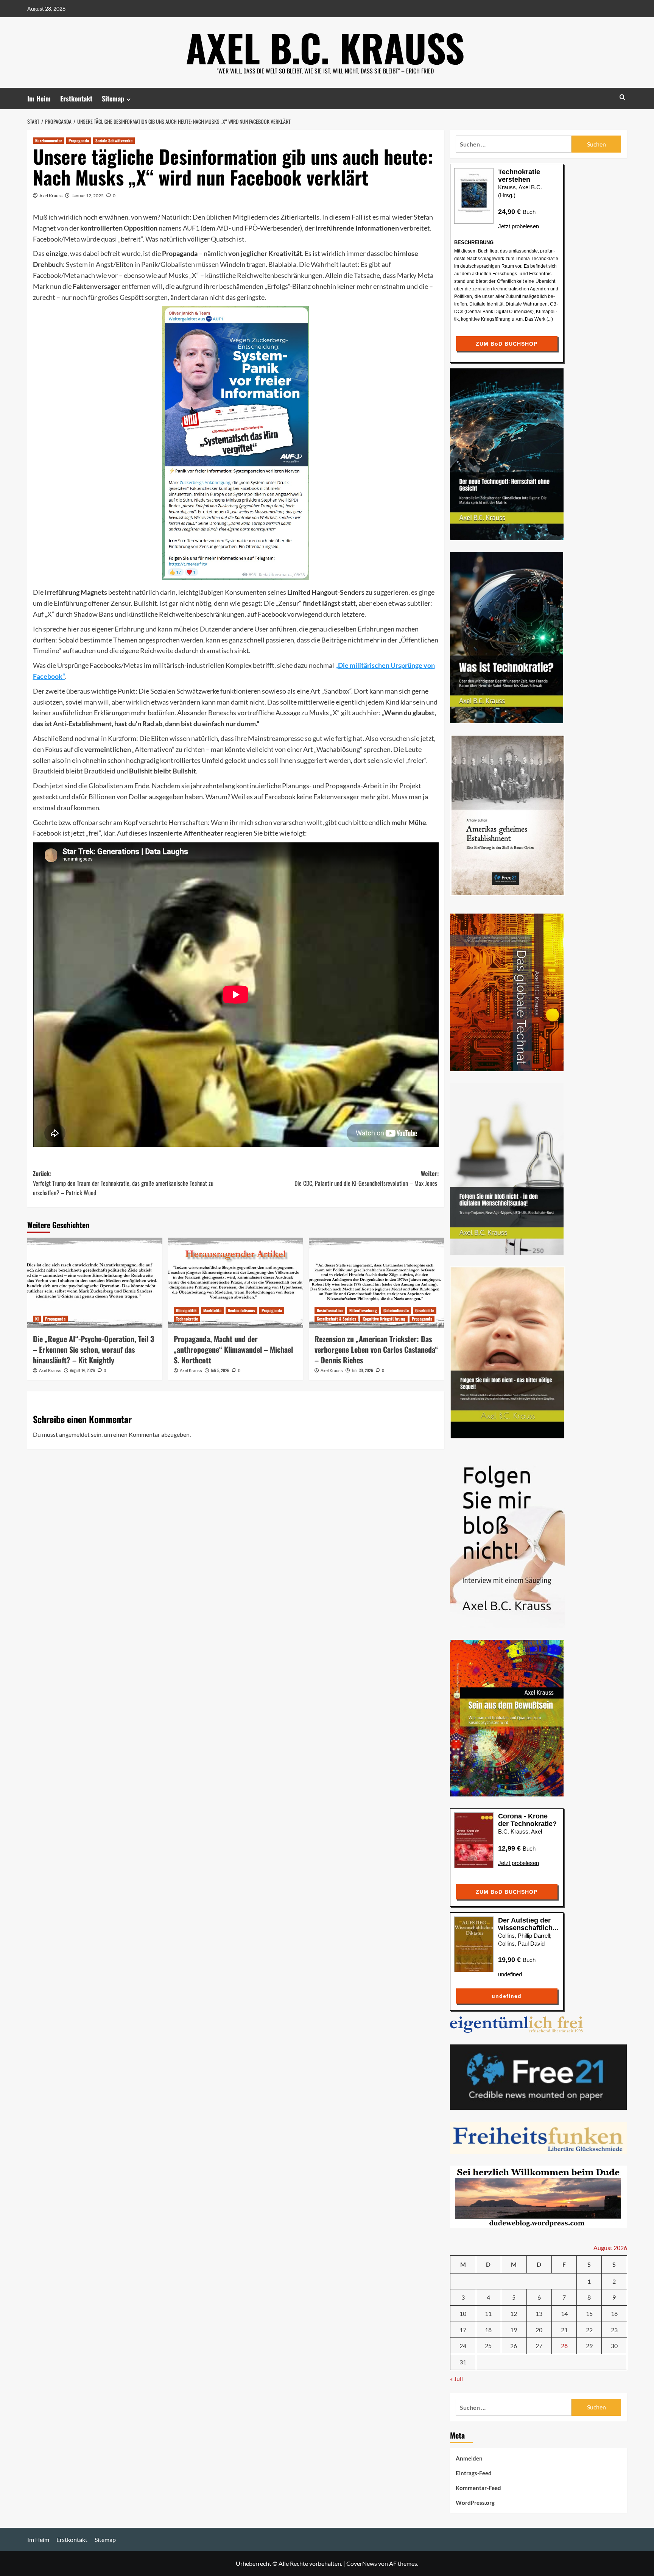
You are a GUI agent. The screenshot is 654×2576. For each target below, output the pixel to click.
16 (614, 2313)
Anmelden (469, 2458)
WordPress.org (475, 2503)
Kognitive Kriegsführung (384, 1319)
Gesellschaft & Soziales (336, 1319)
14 (564, 2313)
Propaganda (79, 140)
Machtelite (212, 1310)
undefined (510, 1974)
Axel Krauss (51, 196)
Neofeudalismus (241, 1310)
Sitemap (113, 98)
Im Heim (39, 98)
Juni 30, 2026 (362, 1370)
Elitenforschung (363, 1310)
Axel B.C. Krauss (325, 47)
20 (539, 2330)
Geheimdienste (396, 1310)
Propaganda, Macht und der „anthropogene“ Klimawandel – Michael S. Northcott (233, 1349)
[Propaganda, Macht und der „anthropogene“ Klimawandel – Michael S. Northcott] (236, 1283)
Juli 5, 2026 (220, 1370)
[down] (128, 99)
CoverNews (362, 2563)
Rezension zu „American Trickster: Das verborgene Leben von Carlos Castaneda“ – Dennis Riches (376, 1349)
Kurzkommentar (49, 140)
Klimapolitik (186, 1310)
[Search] (622, 97)
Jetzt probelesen (519, 226)
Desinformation (330, 1310)
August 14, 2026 (83, 1370)
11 (488, 2313)
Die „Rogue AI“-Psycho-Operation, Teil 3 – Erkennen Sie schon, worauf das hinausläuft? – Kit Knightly (93, 1349)
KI (37, 1319)
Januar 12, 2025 (88, 196)
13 (539, 2313)
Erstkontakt (76, 98)
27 (539, 2346)
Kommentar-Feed (478, 2488)
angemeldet (74, 1434)
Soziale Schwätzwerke (114, 140)
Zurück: (123, 1183)
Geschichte (425, 1310)
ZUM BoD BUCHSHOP (507, 344)
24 (463, 2346)
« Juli (456, 2379)
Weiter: (367, 1178)
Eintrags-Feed (474, 2473)
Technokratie (187, 1319)
